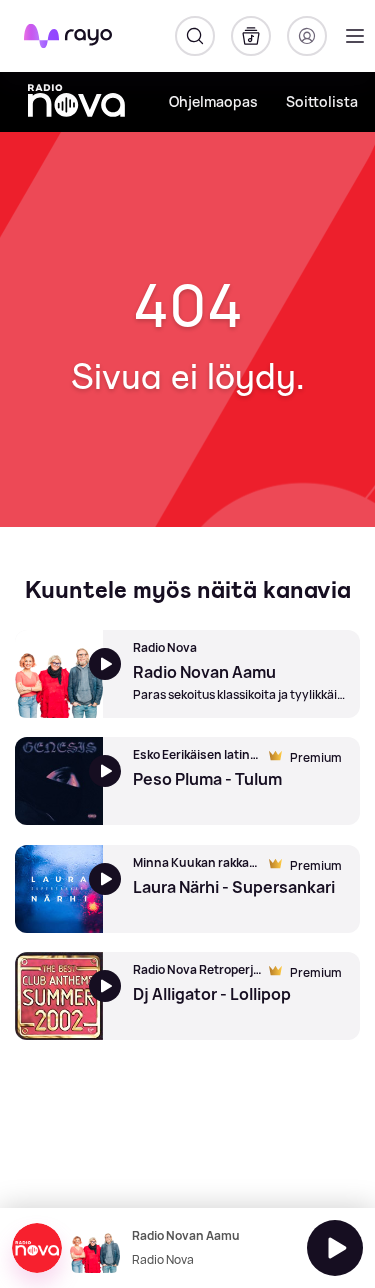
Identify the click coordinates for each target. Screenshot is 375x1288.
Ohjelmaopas (213, 101)
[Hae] (195, 36)
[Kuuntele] (335, 1248)
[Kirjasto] (251, 36)
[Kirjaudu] (307, 36)
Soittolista (322, 101)
